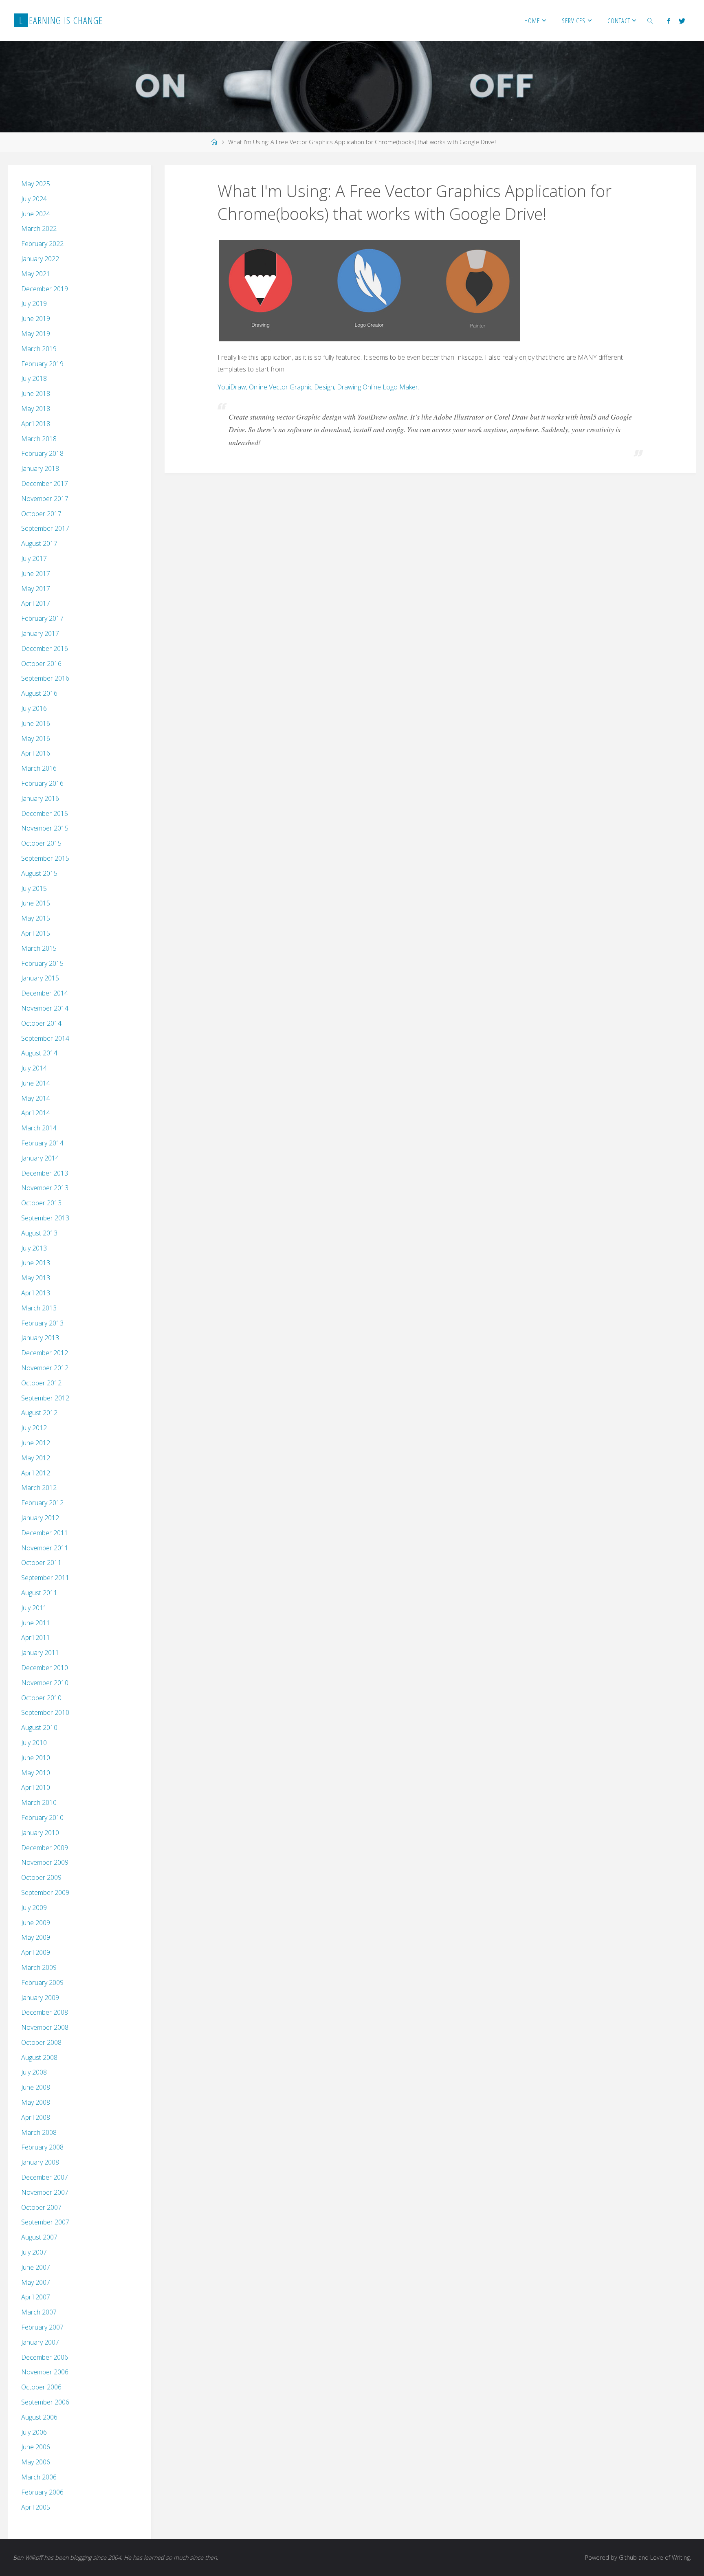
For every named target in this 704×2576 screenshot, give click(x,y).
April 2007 (36, 2297)
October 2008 (41, 2042)
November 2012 (45, 1368)
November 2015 (45, 828)
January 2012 (40, 1518)
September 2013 (45, 1218)
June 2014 (36, 1083)
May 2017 (36, 589)
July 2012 (34, 1428)
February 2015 (42, 963)
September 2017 (45, 528)
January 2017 (40, 633)
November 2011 (45, 1548)
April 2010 (36, 1787)
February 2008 (42, 2147)
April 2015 (36, 933)
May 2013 (36, 1278)
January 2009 (40, 1998)
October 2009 (41, 1877)
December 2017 (45, 484)
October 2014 (41, 1023)
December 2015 (45, 813)
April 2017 (36, 603)
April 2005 (36, 2507)
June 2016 (36, 723)
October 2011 (41, 1563)
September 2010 (45, 1712)
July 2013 (34, 1248)
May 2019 (36, 334)
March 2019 (39, 349)
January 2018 (40, 468)
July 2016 (34, 708)
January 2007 (40, 2342)
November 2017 (45, 499)
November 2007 (45, 2192)
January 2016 (40, 798)
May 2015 (36, 918)
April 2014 (36, 1113)
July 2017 (34, 558)
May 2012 (36, 1458)
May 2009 (36, 1937)
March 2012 (39, 1488)
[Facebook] (668, 21)
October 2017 (41, 514)
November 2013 (45, 1188)
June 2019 (36, 319)
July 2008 (34, 2072)
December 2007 (45, 2177)
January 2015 (40, 978)
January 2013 (40, 1338)
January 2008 (40, 2162)
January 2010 (40, 1833)
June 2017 (36, 574)
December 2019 (45, 289)
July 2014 (34, 1068)
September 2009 (45, 1892)
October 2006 (41, 2387)
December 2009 (45, 1848)
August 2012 (39, 1413)
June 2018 (36, 393)
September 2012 (45, 1398)
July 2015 (34, 888)
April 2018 (36, 424)
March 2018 (39, 439)
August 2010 (39, 1728)
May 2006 (36, 2462)
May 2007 (36, 2282)
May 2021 (36, 274)
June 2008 (36, 2087)
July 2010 (34, 1743)
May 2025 (36, 184)
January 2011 (40, 1653)
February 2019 (42, 364)
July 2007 (34, 2252)
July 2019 (34, 303)
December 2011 (45, 1533)
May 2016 (36, 739)
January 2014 (40, 1158)
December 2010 (45, 1668)
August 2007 (39, 2237)
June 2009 (36, 1923)
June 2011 (36, 1623)
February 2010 (42, 1818)
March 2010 (39, 1802)
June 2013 (36, 1263)
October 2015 (41, 843)
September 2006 (45, 2402)
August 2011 (39, 1593)
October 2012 (41, 1383)
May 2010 (36, 1773)
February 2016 (42, 783)
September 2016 (45, 678)
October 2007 (41, 2207)
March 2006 (39, 2477)
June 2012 (36, 1443)
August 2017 (39, 543)
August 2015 (39, 873)
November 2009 (45, 1862)
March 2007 (39, 2312)
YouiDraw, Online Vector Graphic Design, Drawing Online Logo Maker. (318, 387)
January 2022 (40, 259)
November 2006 (45, 2372)
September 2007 (45, 2222)
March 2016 (39, 768)
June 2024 (36, 214)
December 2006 (45, 2357)
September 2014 (45, 1038)
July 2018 (34, 378)
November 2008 (45, 2027)
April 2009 (36, 1952)
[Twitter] (682, 21)
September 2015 (45, 858)
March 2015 (39, 948)
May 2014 (36, 1098)
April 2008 (36, 2117)
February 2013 (42, 1323)
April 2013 (36, 1293)
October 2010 (41, 1698)
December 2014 (45, 993)
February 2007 (42, 2327)
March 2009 (39, 1967)
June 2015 (36, 903)
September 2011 (45, 1578)
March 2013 (39, 1308)
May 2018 (36, 409)
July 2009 (34, 1908)
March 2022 (39, 229)
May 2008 (36, 2102)
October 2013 (41, 1203)
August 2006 (39, 2417)
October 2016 (41, 664)
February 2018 (42, 453)
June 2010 (36, 1758)
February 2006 (42, 2492)
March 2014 (39, 1128)
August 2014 (39, 1053)
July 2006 (34, 2432)
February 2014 (42, 1143)
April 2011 (36, 1637)
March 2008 (39, 2132)
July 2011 (34, 1608)
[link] (650, 20)
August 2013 (39, 1233)
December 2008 (45, 2012)
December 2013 (45, 1173)
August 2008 (39, 2057)
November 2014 (45, 1008)
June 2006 (36, 2447)
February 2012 (42, 1503)
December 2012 (45, 1353)
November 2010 (45, 1683)
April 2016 (36, 753)
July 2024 (34, 199)
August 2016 (39, 693)
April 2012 (36, 1473)
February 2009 (42, 1983)
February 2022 (42, 244)
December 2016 (45, 648)
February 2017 (42, 618)
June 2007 (36, 2267)
